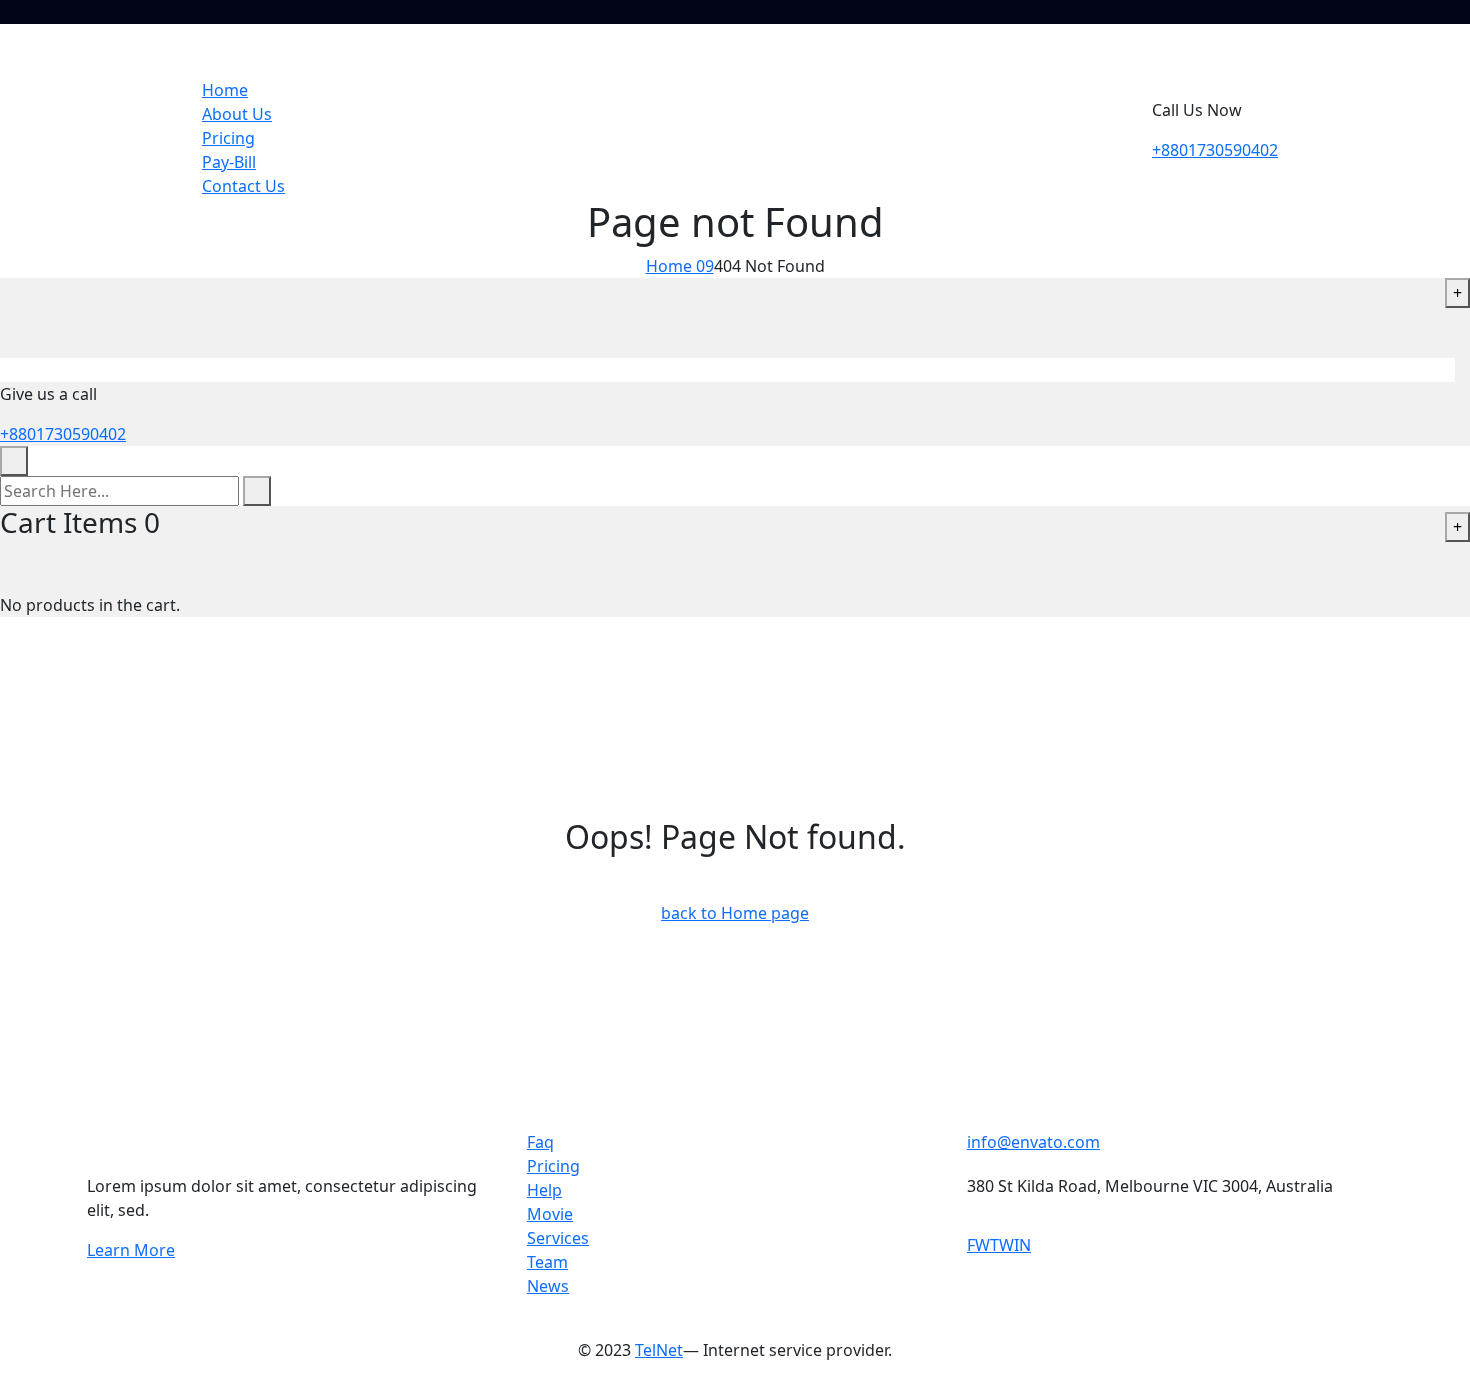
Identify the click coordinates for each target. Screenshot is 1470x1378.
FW (978, 1245)
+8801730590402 (1215, 150)
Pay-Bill (229, 162)
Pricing (228, 138)
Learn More (131, 1250)
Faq (540, 1142)
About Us (237, 114)
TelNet (659, 1350)
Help (544, 1190)
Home (225, 90)
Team (547, 1262)
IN (1022, 1245)
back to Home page (735, 913)
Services (558, 1238)
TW (1002, 1245)
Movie (550, 1214)
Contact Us (243, 186)
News (548, 1286)
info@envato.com (1033, 1142)
